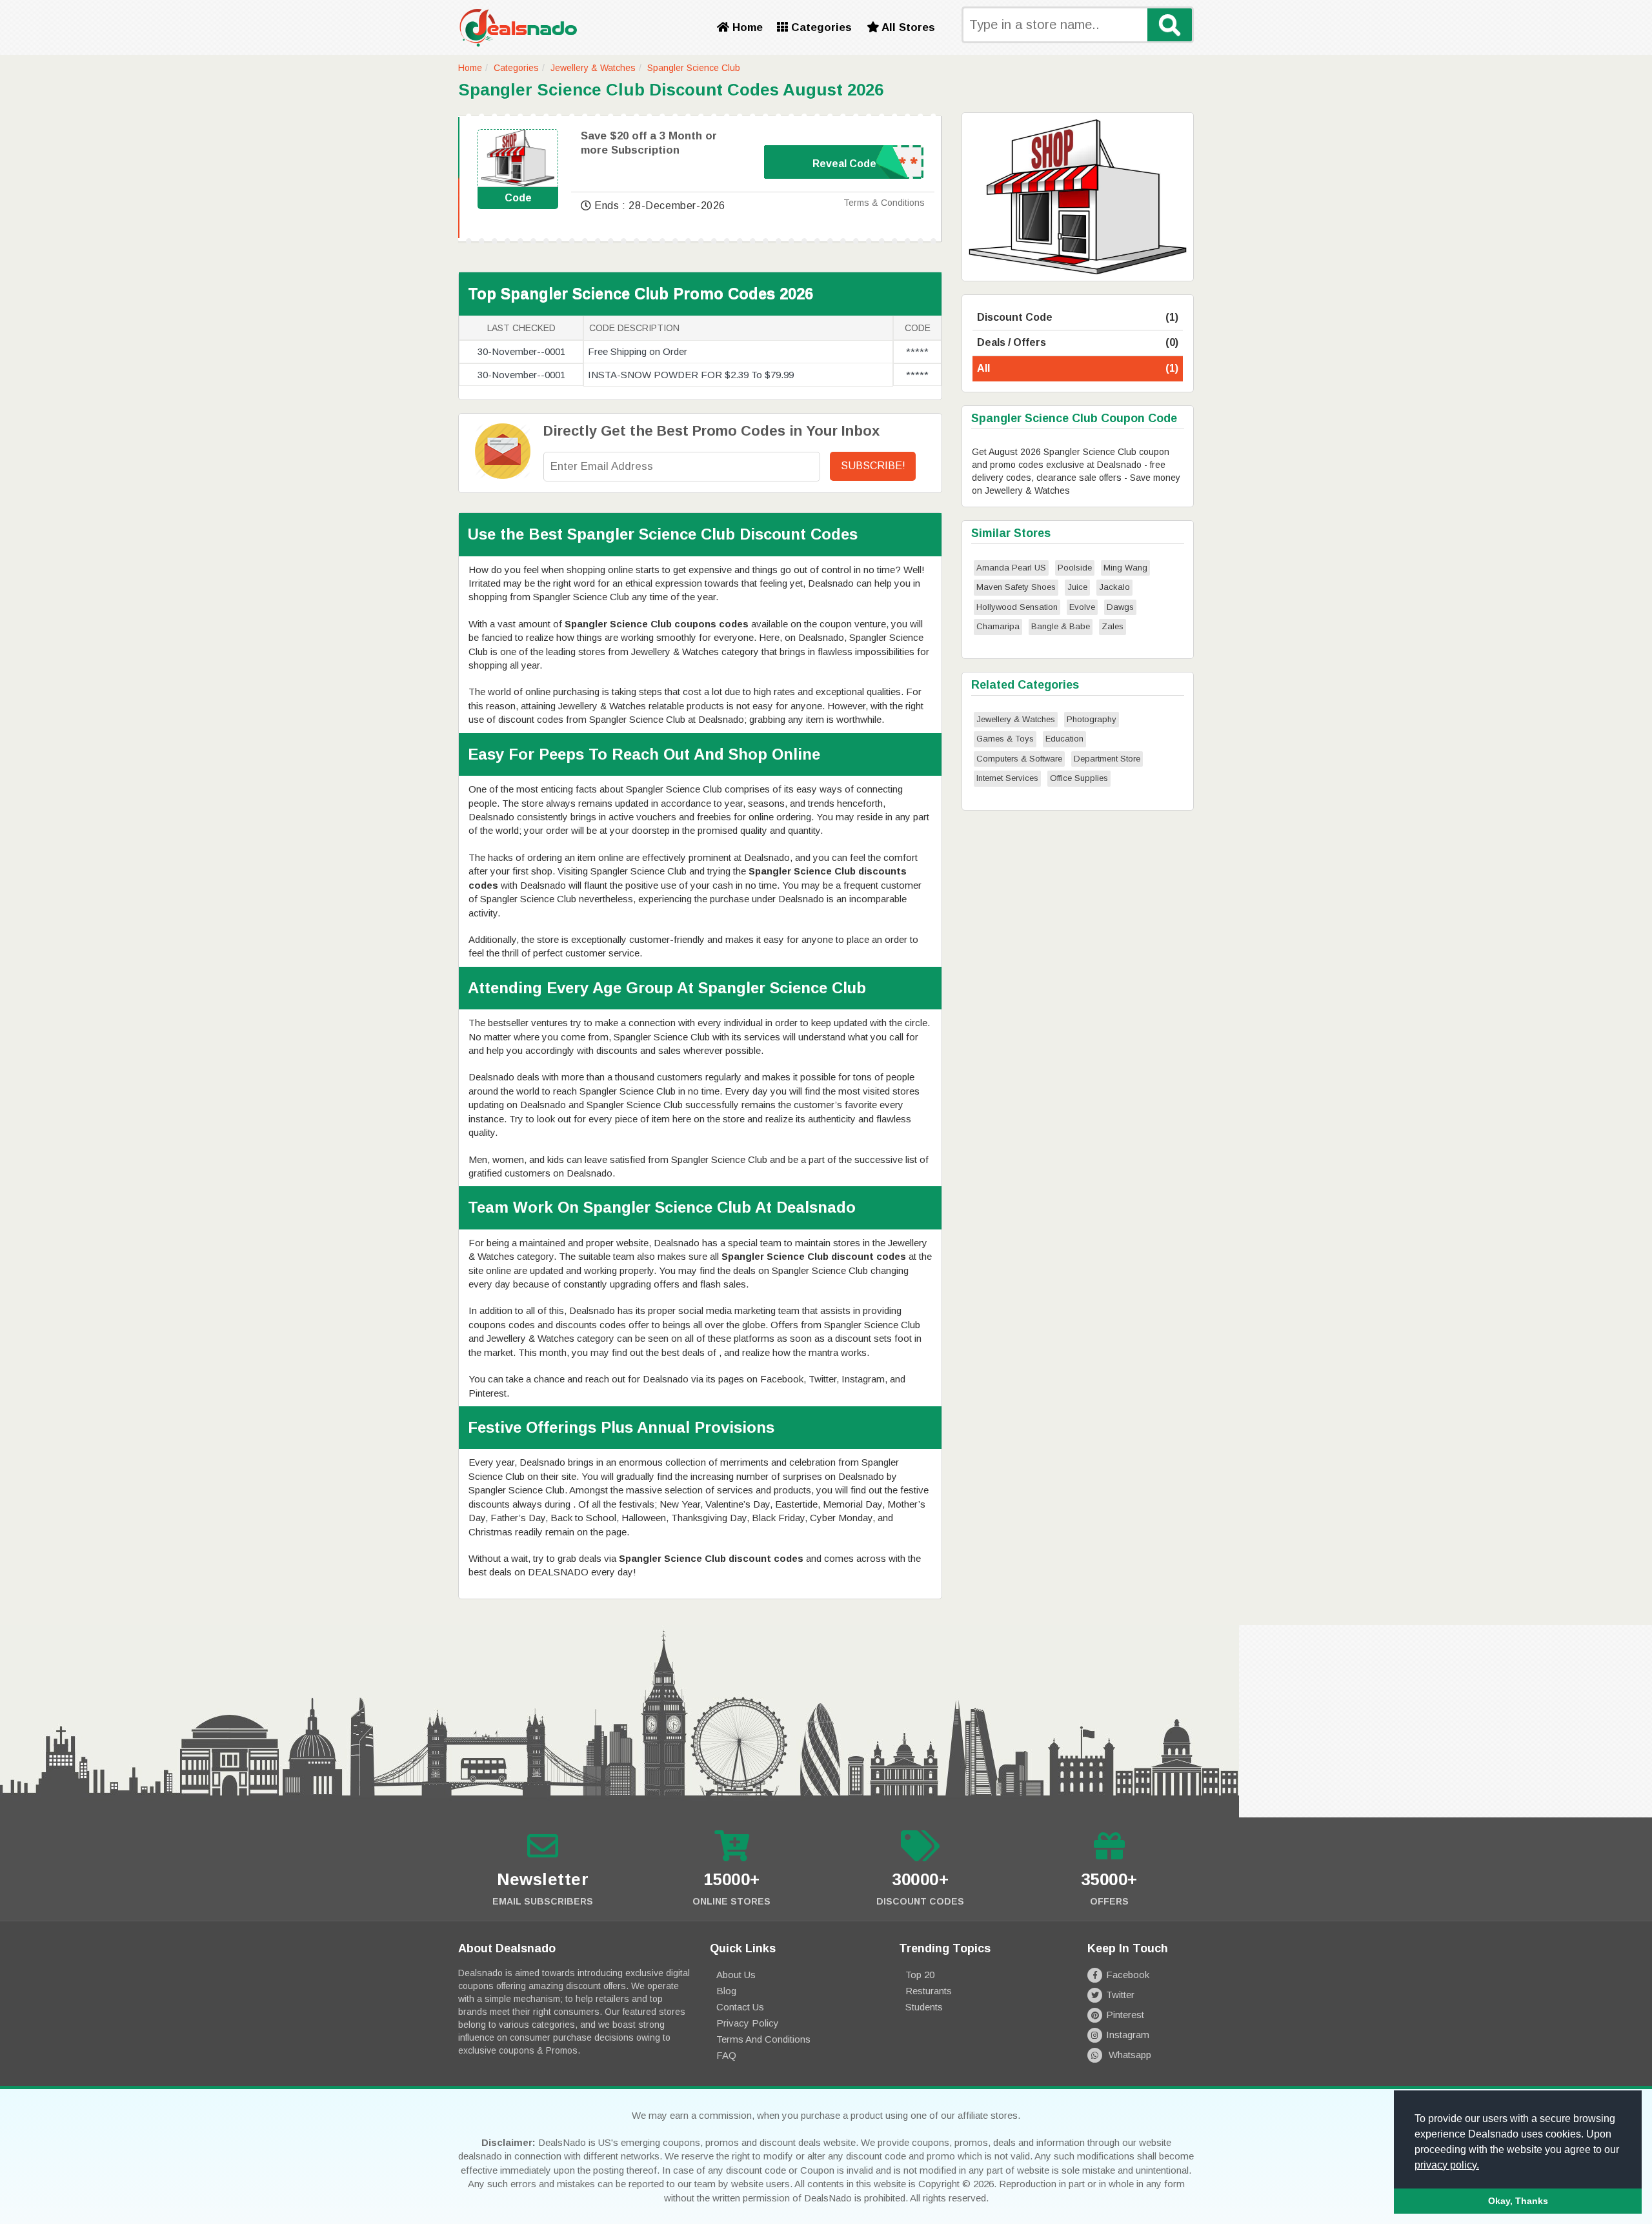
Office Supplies (1079, 778)
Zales (1113, 626)
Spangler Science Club (694, 68)
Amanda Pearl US (1011, 568)
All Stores (907, 27)
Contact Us (740, 2007)
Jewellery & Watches (593, 68)
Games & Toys (1005, 739)
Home (746, 27)
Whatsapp (1129, 2055)
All (1078, 368)
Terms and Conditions (763, 2039)
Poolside (1075, 568)
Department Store (1107, 759)
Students (924, 2007)
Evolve (1082, 607)
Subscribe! (873, 466)
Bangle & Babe (1061, 626)
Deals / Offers (1078, 342)
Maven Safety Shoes (1016, 587)
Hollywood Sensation (1017, 607)
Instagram (1128, 2035)
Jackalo (1114, 587)
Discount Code (1078, 317)
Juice (1077, 587)
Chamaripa (998, 626)
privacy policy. (1447, 2165)
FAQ (726, 2055)
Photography (1092, 719)
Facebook (1128, 1975)
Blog (726, 1991)
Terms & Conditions (884, 203)
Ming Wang (1125, 568)
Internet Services (1007, 778)
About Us (736, 1975)
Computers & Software (1019, 759)
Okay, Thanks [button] (1518, 2201)
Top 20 (920, 1975)
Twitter (1120, 1995)
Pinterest (1125, 2015)
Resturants (929, 1991)
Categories (820, 27)
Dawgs (1120, 607)
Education (1064, 739)
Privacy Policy (748, 2023)
